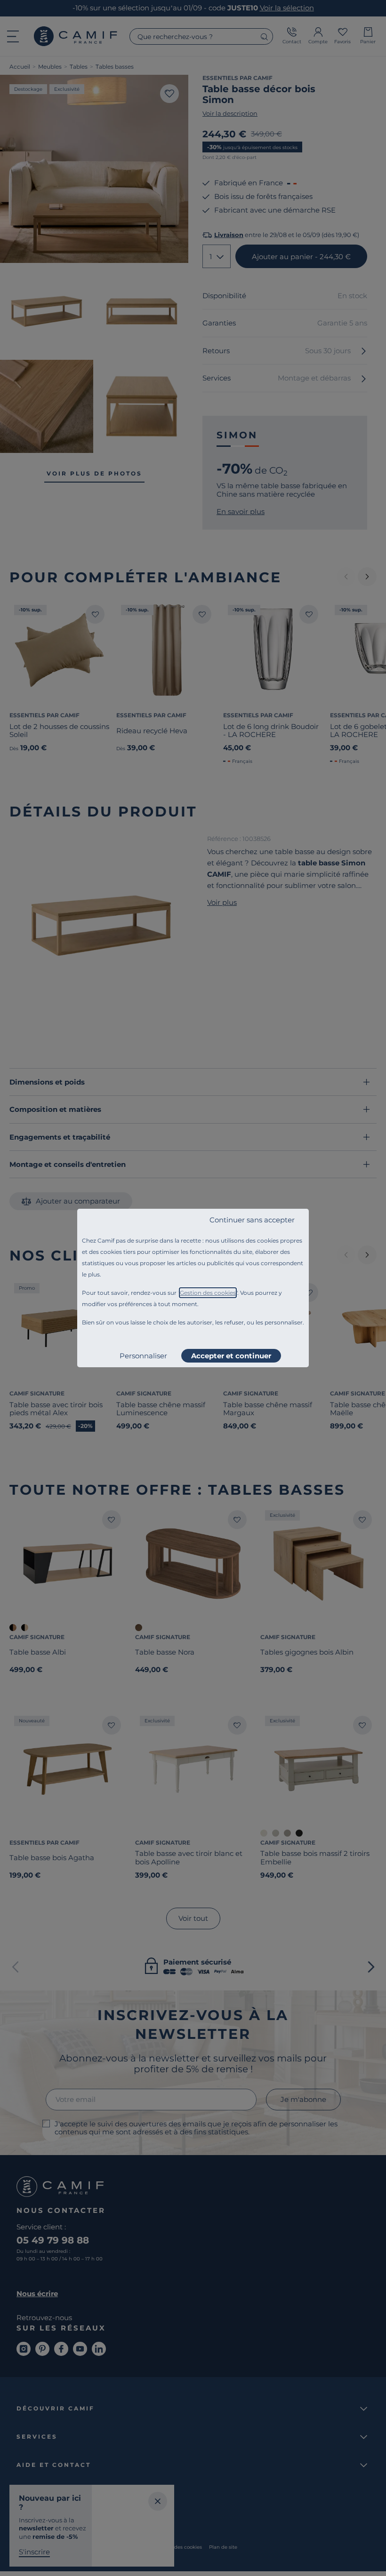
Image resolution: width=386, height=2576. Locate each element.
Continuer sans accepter (252, 1220)
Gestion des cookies (208, 1293)
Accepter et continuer (231, 1356)
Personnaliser (143, 1356)
